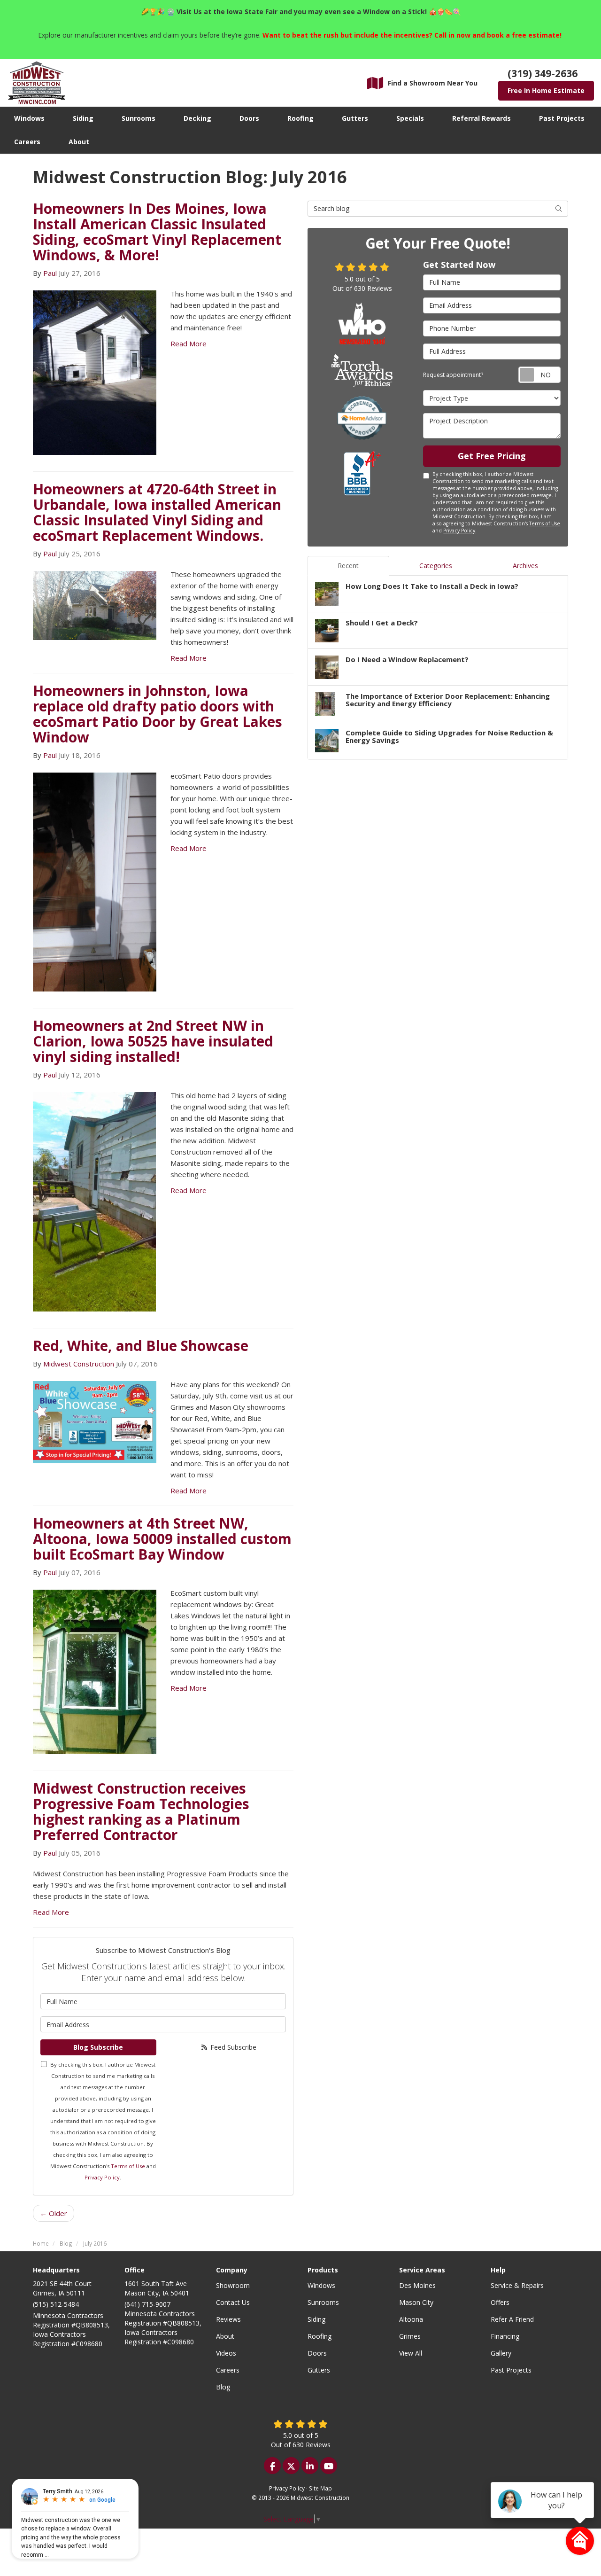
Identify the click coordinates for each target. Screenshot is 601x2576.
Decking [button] (197, 118)
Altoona (411, 2319)
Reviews (228, 2319)
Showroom (233, 2285)
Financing (505, 2336)
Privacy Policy (102, 2177)
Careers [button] (27, 142)
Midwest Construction (79, 1364)
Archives (525, 566)
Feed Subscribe (232, 2047)
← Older (54, 2213)
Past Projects (511, 2370)
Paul (50, 273)
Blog (223, 2387)
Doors (317, 2353)
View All (411, 2353)
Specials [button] (410, 118)
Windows (321, 2285)
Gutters (319, 2370)
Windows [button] (29, 118)
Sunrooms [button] (139, 118)
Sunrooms (323, 2302)
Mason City (416, 2302)
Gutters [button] (355, 118)
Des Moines (417, 2285)
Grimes (410, 2336)
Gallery (501, 2353)
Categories (436, 566)
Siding (316, 2319)
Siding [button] (83, 118)
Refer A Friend (512, 2319)
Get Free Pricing (492, 456)
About (225, 2336)
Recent (348, 566)
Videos (226, 2353)
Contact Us (233, 2302)
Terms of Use (128, 2166)
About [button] (79, 142)
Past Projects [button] (562, 118)
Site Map (320, 2488)
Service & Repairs (517, 2285)
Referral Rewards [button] (482, 118)
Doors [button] (249, 118)
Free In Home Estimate (546, 90)
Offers (500, 2302)
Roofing (320, 2336)
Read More (189, 343)
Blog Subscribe (98, 2047)
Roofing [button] (300, 118)
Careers (228, 2370)
